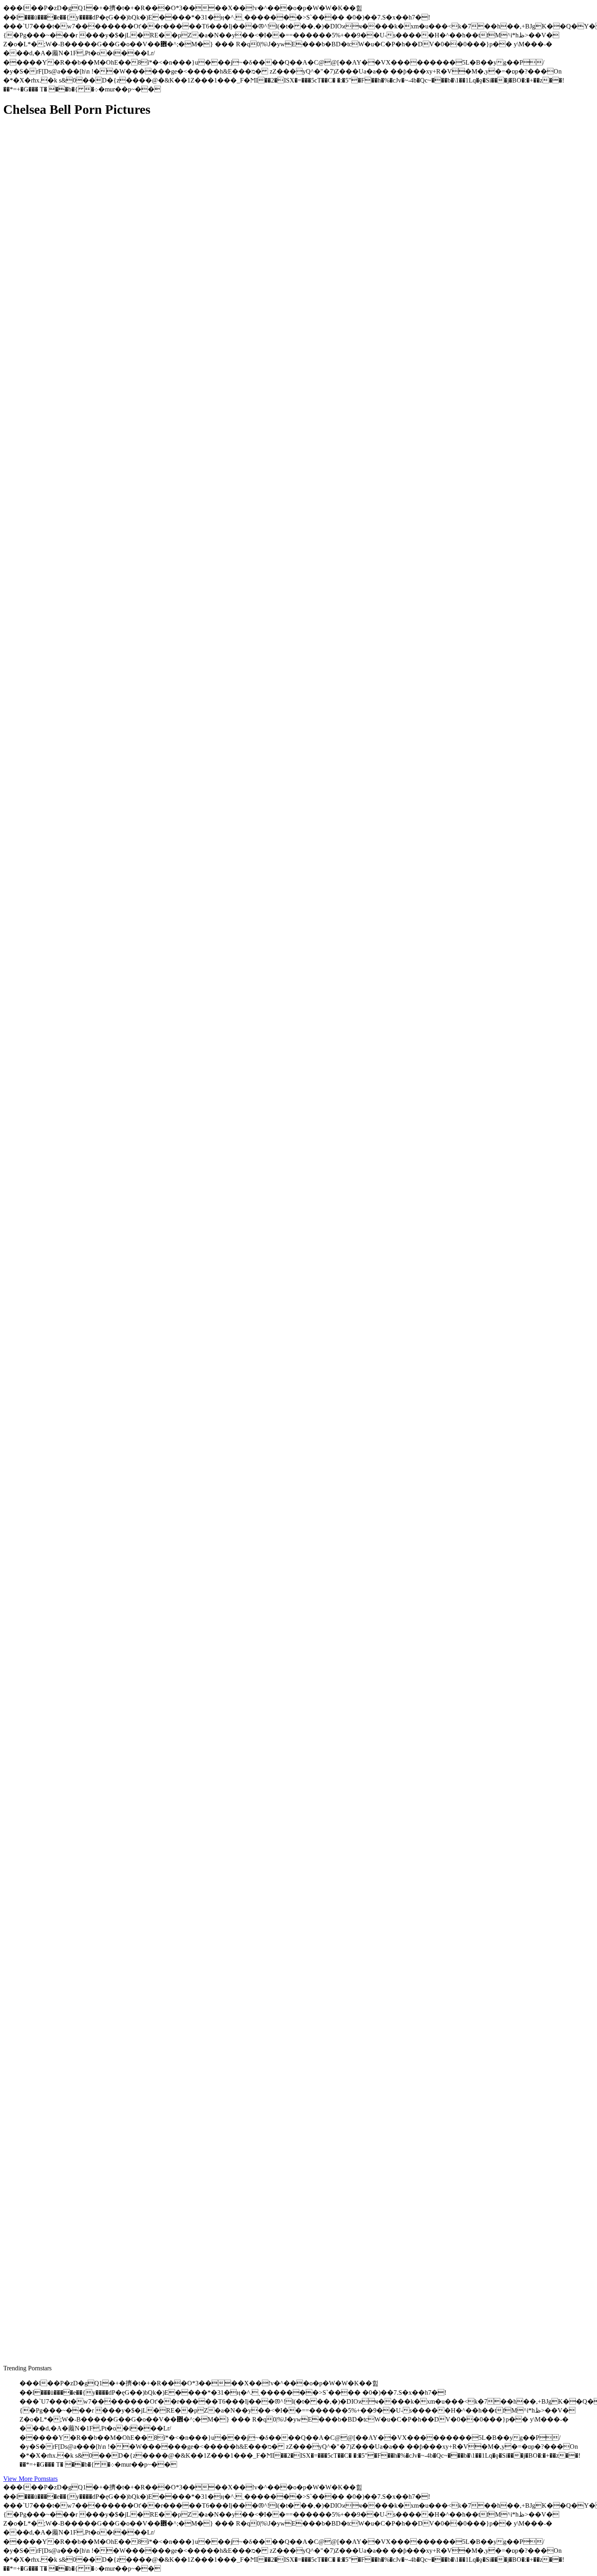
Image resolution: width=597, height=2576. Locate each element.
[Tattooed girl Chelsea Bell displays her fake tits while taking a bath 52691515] (80, 2142)
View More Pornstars (30, 2479)
